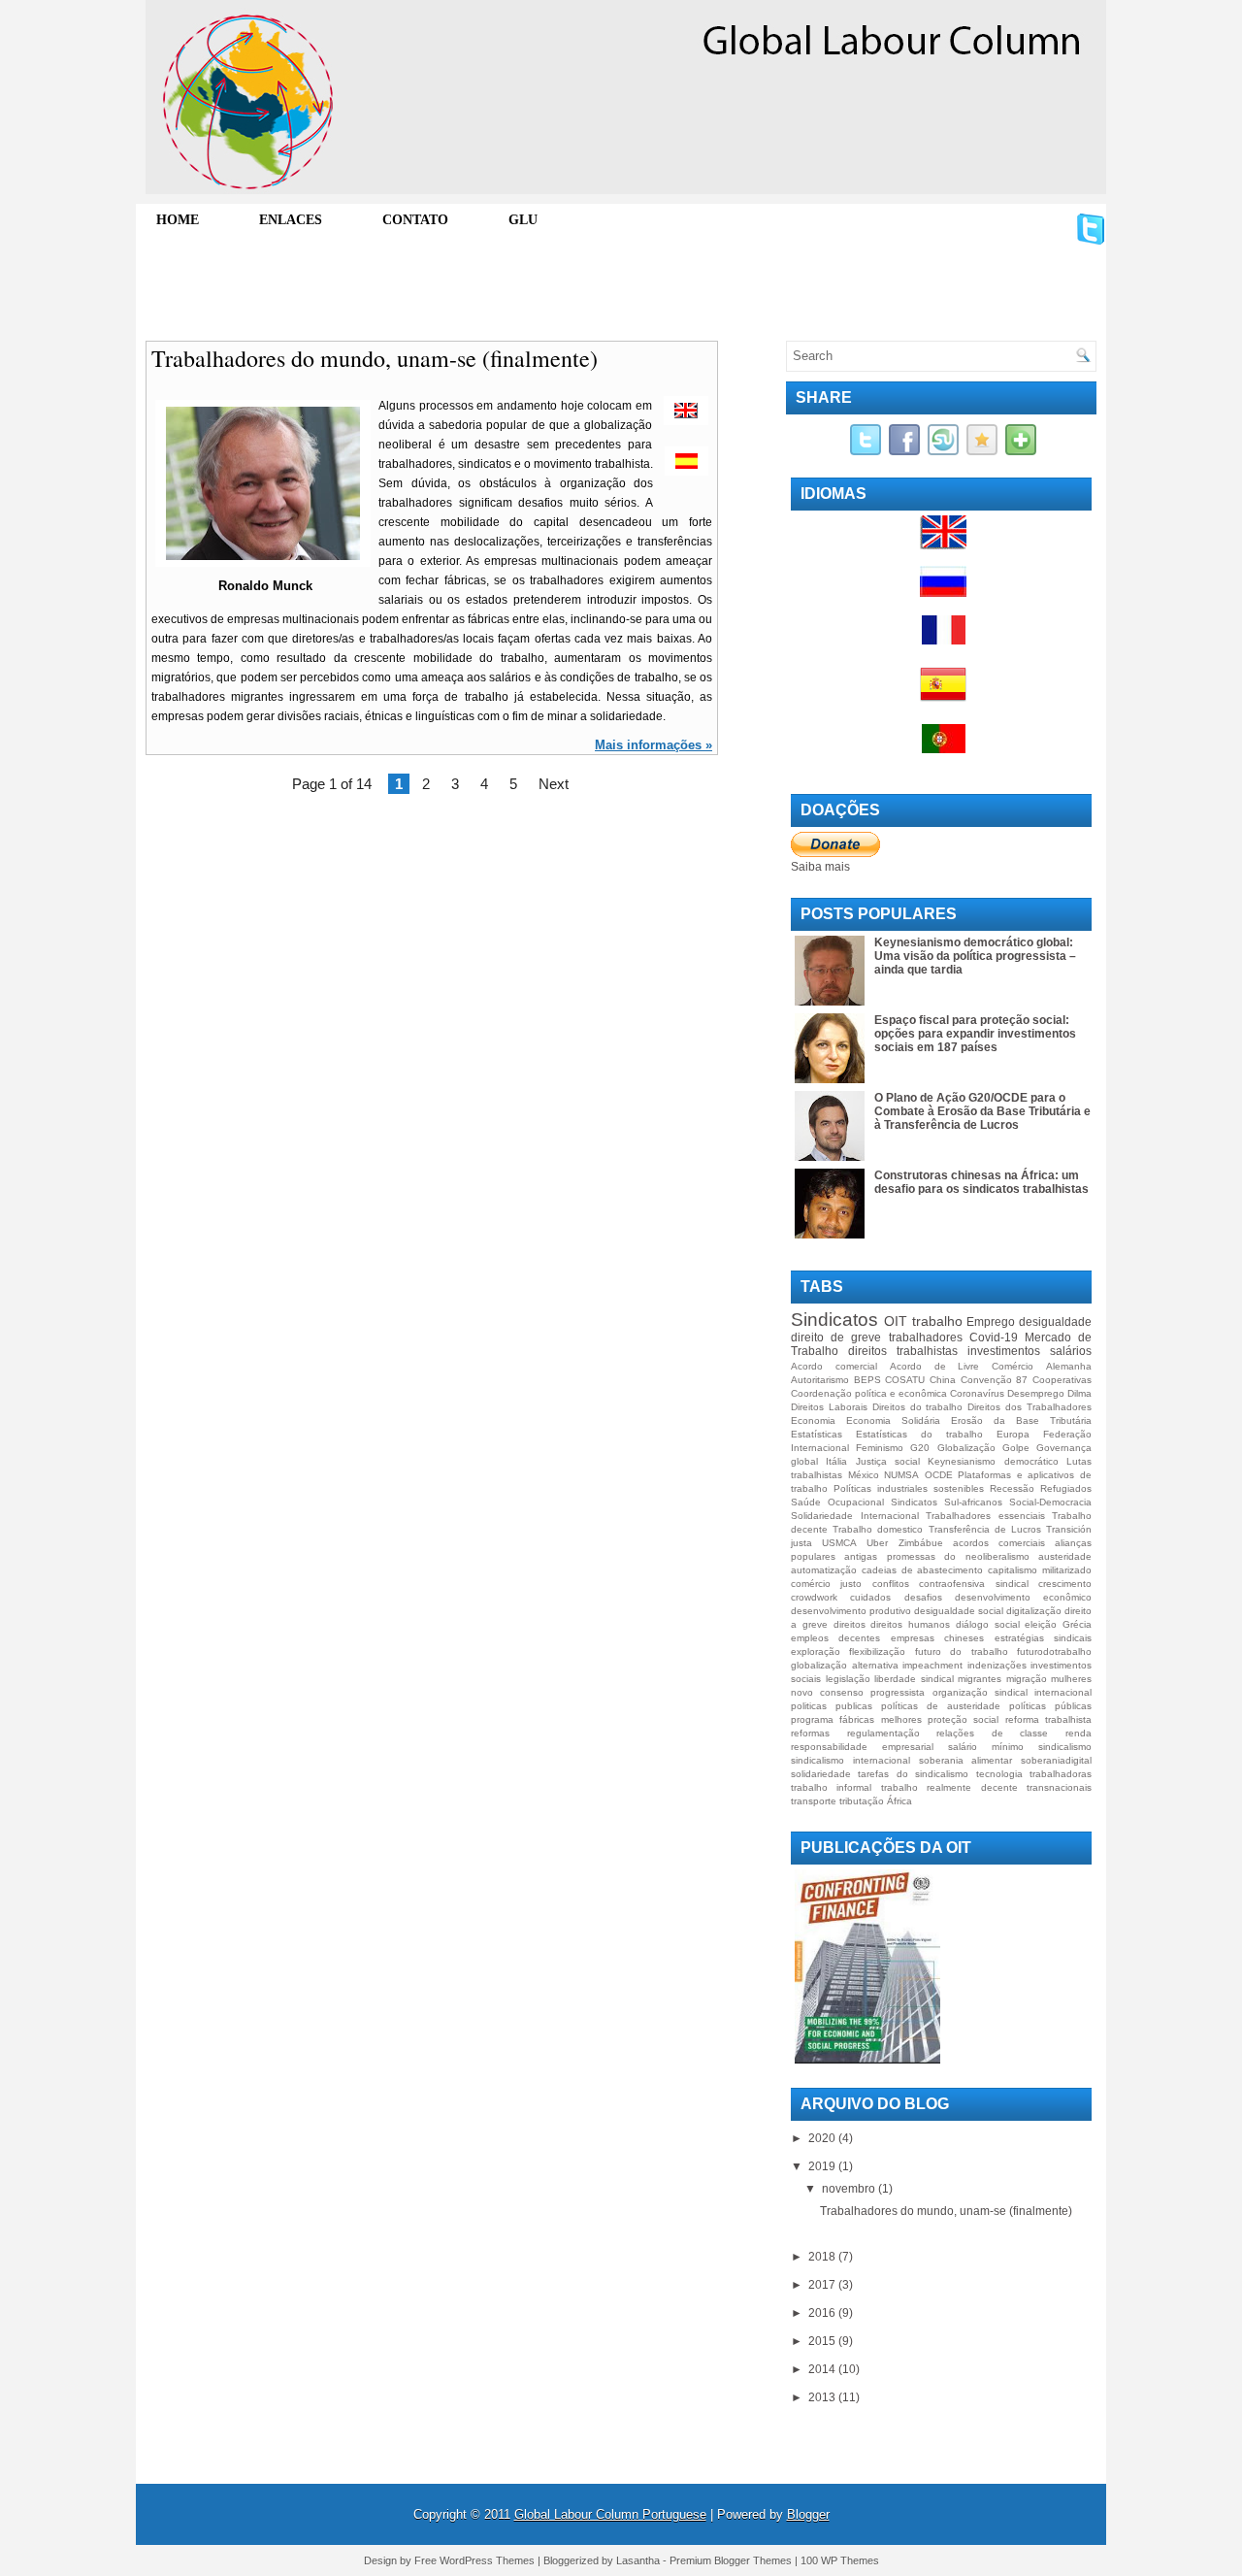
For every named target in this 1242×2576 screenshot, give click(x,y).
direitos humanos (910, 1624)
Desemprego (1036, 1393)
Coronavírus (977, 1393)
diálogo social (988, 1624)
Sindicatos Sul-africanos (947, 1502)
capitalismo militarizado (1040, 1570)
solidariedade (821, 1774)
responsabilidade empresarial (862, 1747)
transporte (814, 1801)
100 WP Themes (840, 2560)
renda (1079, 1733)
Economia (813, 1420)
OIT (896, 1321)
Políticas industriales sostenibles (909, 1488)
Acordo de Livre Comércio (962, 1366)
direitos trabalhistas (903, 1351)
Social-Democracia (1050, 1502)
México (864, 1475)
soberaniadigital (1056, 1760)
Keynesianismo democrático (993, 1461)
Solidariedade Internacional (855, 1516)
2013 (823, 2397)
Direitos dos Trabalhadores (1030, 1407)
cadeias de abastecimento (923, 1570)
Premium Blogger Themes (731, 2560)
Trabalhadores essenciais (985, 1516)
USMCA (839, 1543)
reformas (810, 1733)
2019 (823, 2166)
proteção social (963, 1719)
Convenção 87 (995, 1380)
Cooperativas (1062, 1380)
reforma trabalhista (1048, 1719)
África (899, 1801)
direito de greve (836, 1338)
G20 (920, 1448)
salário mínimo (986, 1747)
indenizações (997, 1665)
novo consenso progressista (858, 1692)
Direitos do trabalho (918, 1407)
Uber (877, 1543)
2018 (823, 2257)
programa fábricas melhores (856, 1719)
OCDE (939, 1475)
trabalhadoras (1061, 1774)
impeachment (932, 1665)
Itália (836, 1461)
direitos (850, 1624)
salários (1071, 1351)
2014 (823, 2369)
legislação (848, 1679)
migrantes (980, 1679)
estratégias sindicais (1043, 1638)
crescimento (1065, 1584)
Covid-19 (994, 1338)
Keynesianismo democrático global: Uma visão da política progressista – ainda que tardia (975, 956)
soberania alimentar (966, 1760)
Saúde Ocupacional (837, 1502)
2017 (823, 2285)
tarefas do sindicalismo (913, 1774)
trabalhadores (926, 1338)
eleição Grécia (1058, 1624)
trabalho (937, 1321)
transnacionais (1059, 1787)
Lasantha (638, 2560)
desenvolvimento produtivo (851, 1611)
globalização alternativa (845, 1665)
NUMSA (901, 1475)
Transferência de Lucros (985, 1529)
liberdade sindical (914, 1679)
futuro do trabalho (962, 1651)
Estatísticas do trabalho (919, 1434)
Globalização (966, 1448)
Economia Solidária (893, 1420)
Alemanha (1069, 1366)
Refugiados (1066, 1488)
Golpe (1016, 1448)
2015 (823, 2341)
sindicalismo (1065, 1747)
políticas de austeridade (941, 1706)
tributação (862, 1801)
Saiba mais (820, 867)
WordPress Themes (487, 2560)
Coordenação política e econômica (869, 1393)
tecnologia (999, 1774)
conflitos (891, 1584)
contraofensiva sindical (973, 1584)
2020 (823, 2138)
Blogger (808, 2514)
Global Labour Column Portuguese (610, 2514)
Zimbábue (921, 1543)
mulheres (1071, 1679)
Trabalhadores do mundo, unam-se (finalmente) (375, 358)
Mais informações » (654, 745)
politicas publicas (832, 1706)
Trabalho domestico (878, 1529)
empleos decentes (835, 1638)
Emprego (991, 1322)
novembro (850, 2189)
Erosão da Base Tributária (1021, 1420)
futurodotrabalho (1054, 1651)
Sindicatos (834, 1320)
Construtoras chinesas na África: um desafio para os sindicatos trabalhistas (981, 1182)
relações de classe (992, 1733)
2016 (823, 2313)
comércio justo (826, 1584)
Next (554, 784)
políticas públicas (1050, 1706)
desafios (923, 1597)
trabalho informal (831, 1787)
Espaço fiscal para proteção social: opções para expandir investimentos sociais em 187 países (975, 1034)
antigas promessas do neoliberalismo (936, 1556)
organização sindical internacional (1012, 1692)
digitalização (1034, 1611)
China (943, 1380)
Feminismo (880, 1448)
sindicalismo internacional (850, 1760)
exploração (816, 1651)
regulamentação (883, 1733)
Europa (1013, 1434)
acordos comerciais (999, 1543)
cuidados (870, 1597)
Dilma (1079, 1393)
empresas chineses (937, 1638)
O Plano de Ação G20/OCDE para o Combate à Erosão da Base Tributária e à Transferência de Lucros (982, 1111)
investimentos (1004, 1351)
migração (1027, 1679)
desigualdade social (959, 1611)
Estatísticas (817, 1434)
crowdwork (814, 1597)
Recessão (1012, 1488)
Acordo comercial (834, 1366)
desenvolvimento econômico (1023, 1597)
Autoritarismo (820, 1380)
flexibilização (877, 1651)
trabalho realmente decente (949, 1787)
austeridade (1065, 1556)
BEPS (867, 1380)
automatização (824, 1570)
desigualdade (1055, 1322)
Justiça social (888, 1461)
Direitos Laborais (829, 1407)
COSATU (905, 1380)
